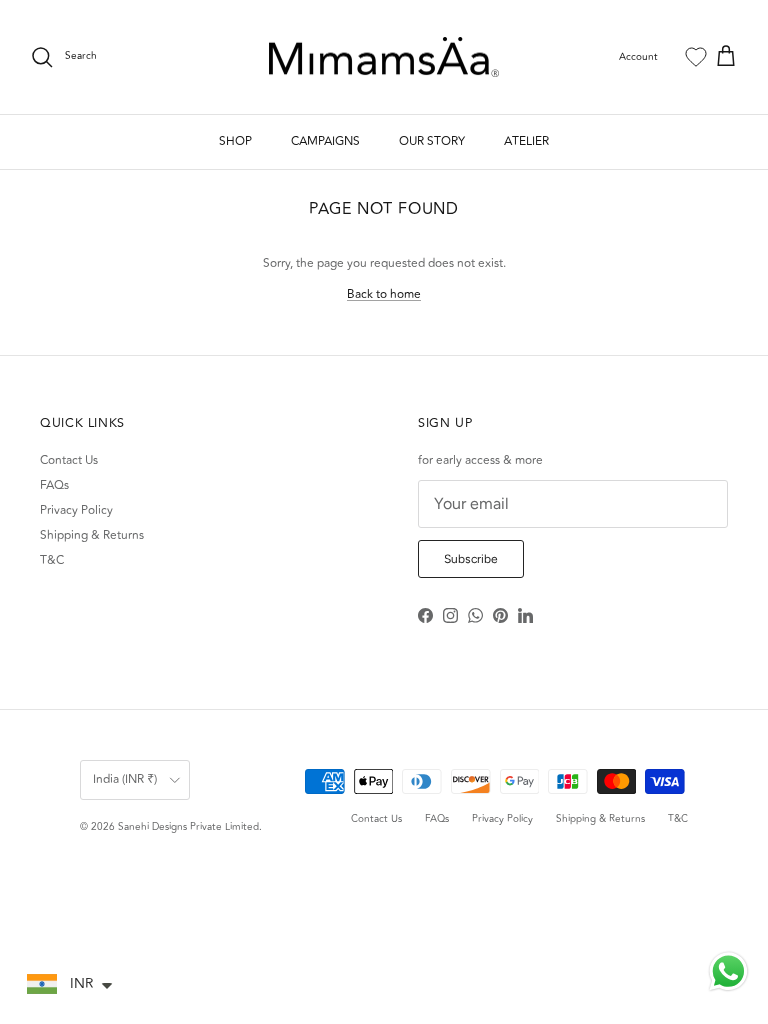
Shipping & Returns (92, 535)
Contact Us (69, 460)
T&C (52, 560)
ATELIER (526, 141)
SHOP (235, 141)
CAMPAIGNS (325, 141)
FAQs (54, 485)
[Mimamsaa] (384, 57)
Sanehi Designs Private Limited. (190, 827)
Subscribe (471, 559)
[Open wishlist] (696, 57)
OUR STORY (432, 141)
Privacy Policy (76, 510)
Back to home (384, 294)
